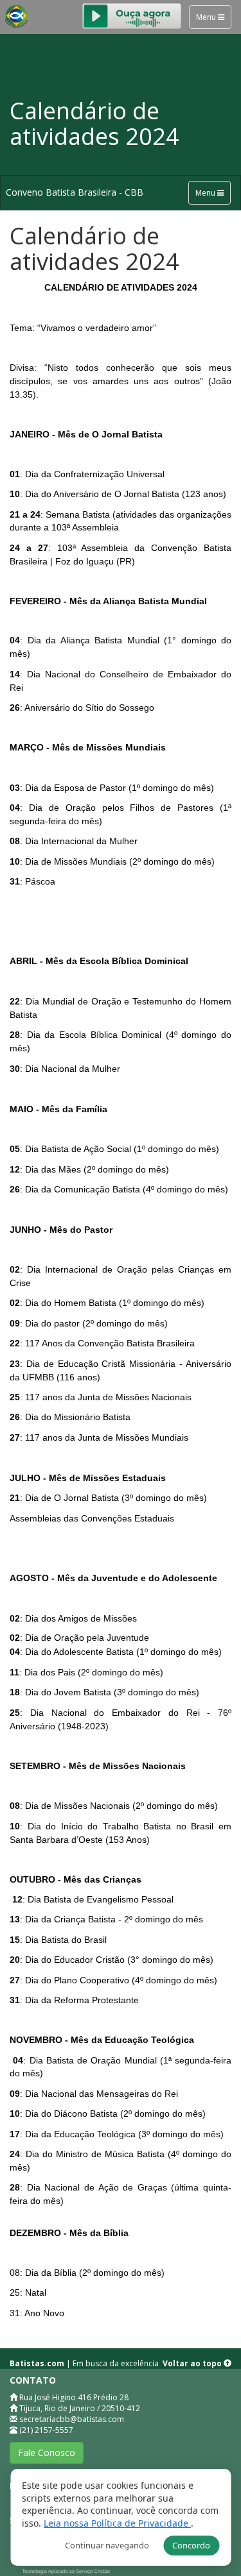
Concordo (191, 2545)
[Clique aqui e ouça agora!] (132, 14)
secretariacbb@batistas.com (72, 2419)
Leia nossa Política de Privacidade (117, 2523)
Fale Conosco (47, 2453)
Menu (207, 17)
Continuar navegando (107, 2545)
